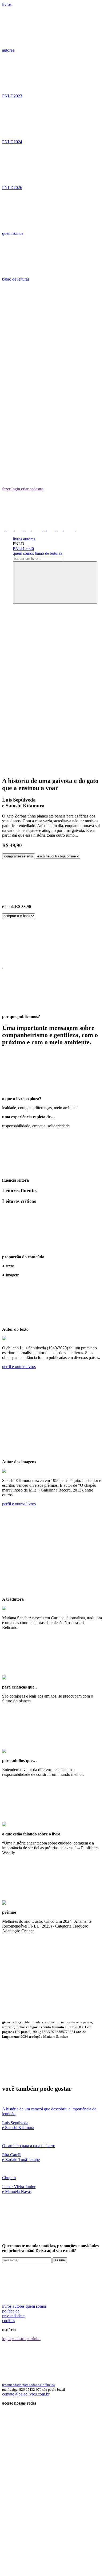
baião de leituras (16, 279)
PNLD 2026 (23, 549)
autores (8, 50)
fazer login (11, 489)
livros (7, 4)
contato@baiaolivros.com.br (26, 2394)
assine (60, 2260)
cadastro (19, 2339)
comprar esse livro (19, 856)
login (6, 2339)
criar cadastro (32, 489)
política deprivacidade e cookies (13, 2316)
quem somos (13, 233)
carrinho (34, 2339)
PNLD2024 (12, 142)
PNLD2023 (12, 96)
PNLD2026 (12, 188)
